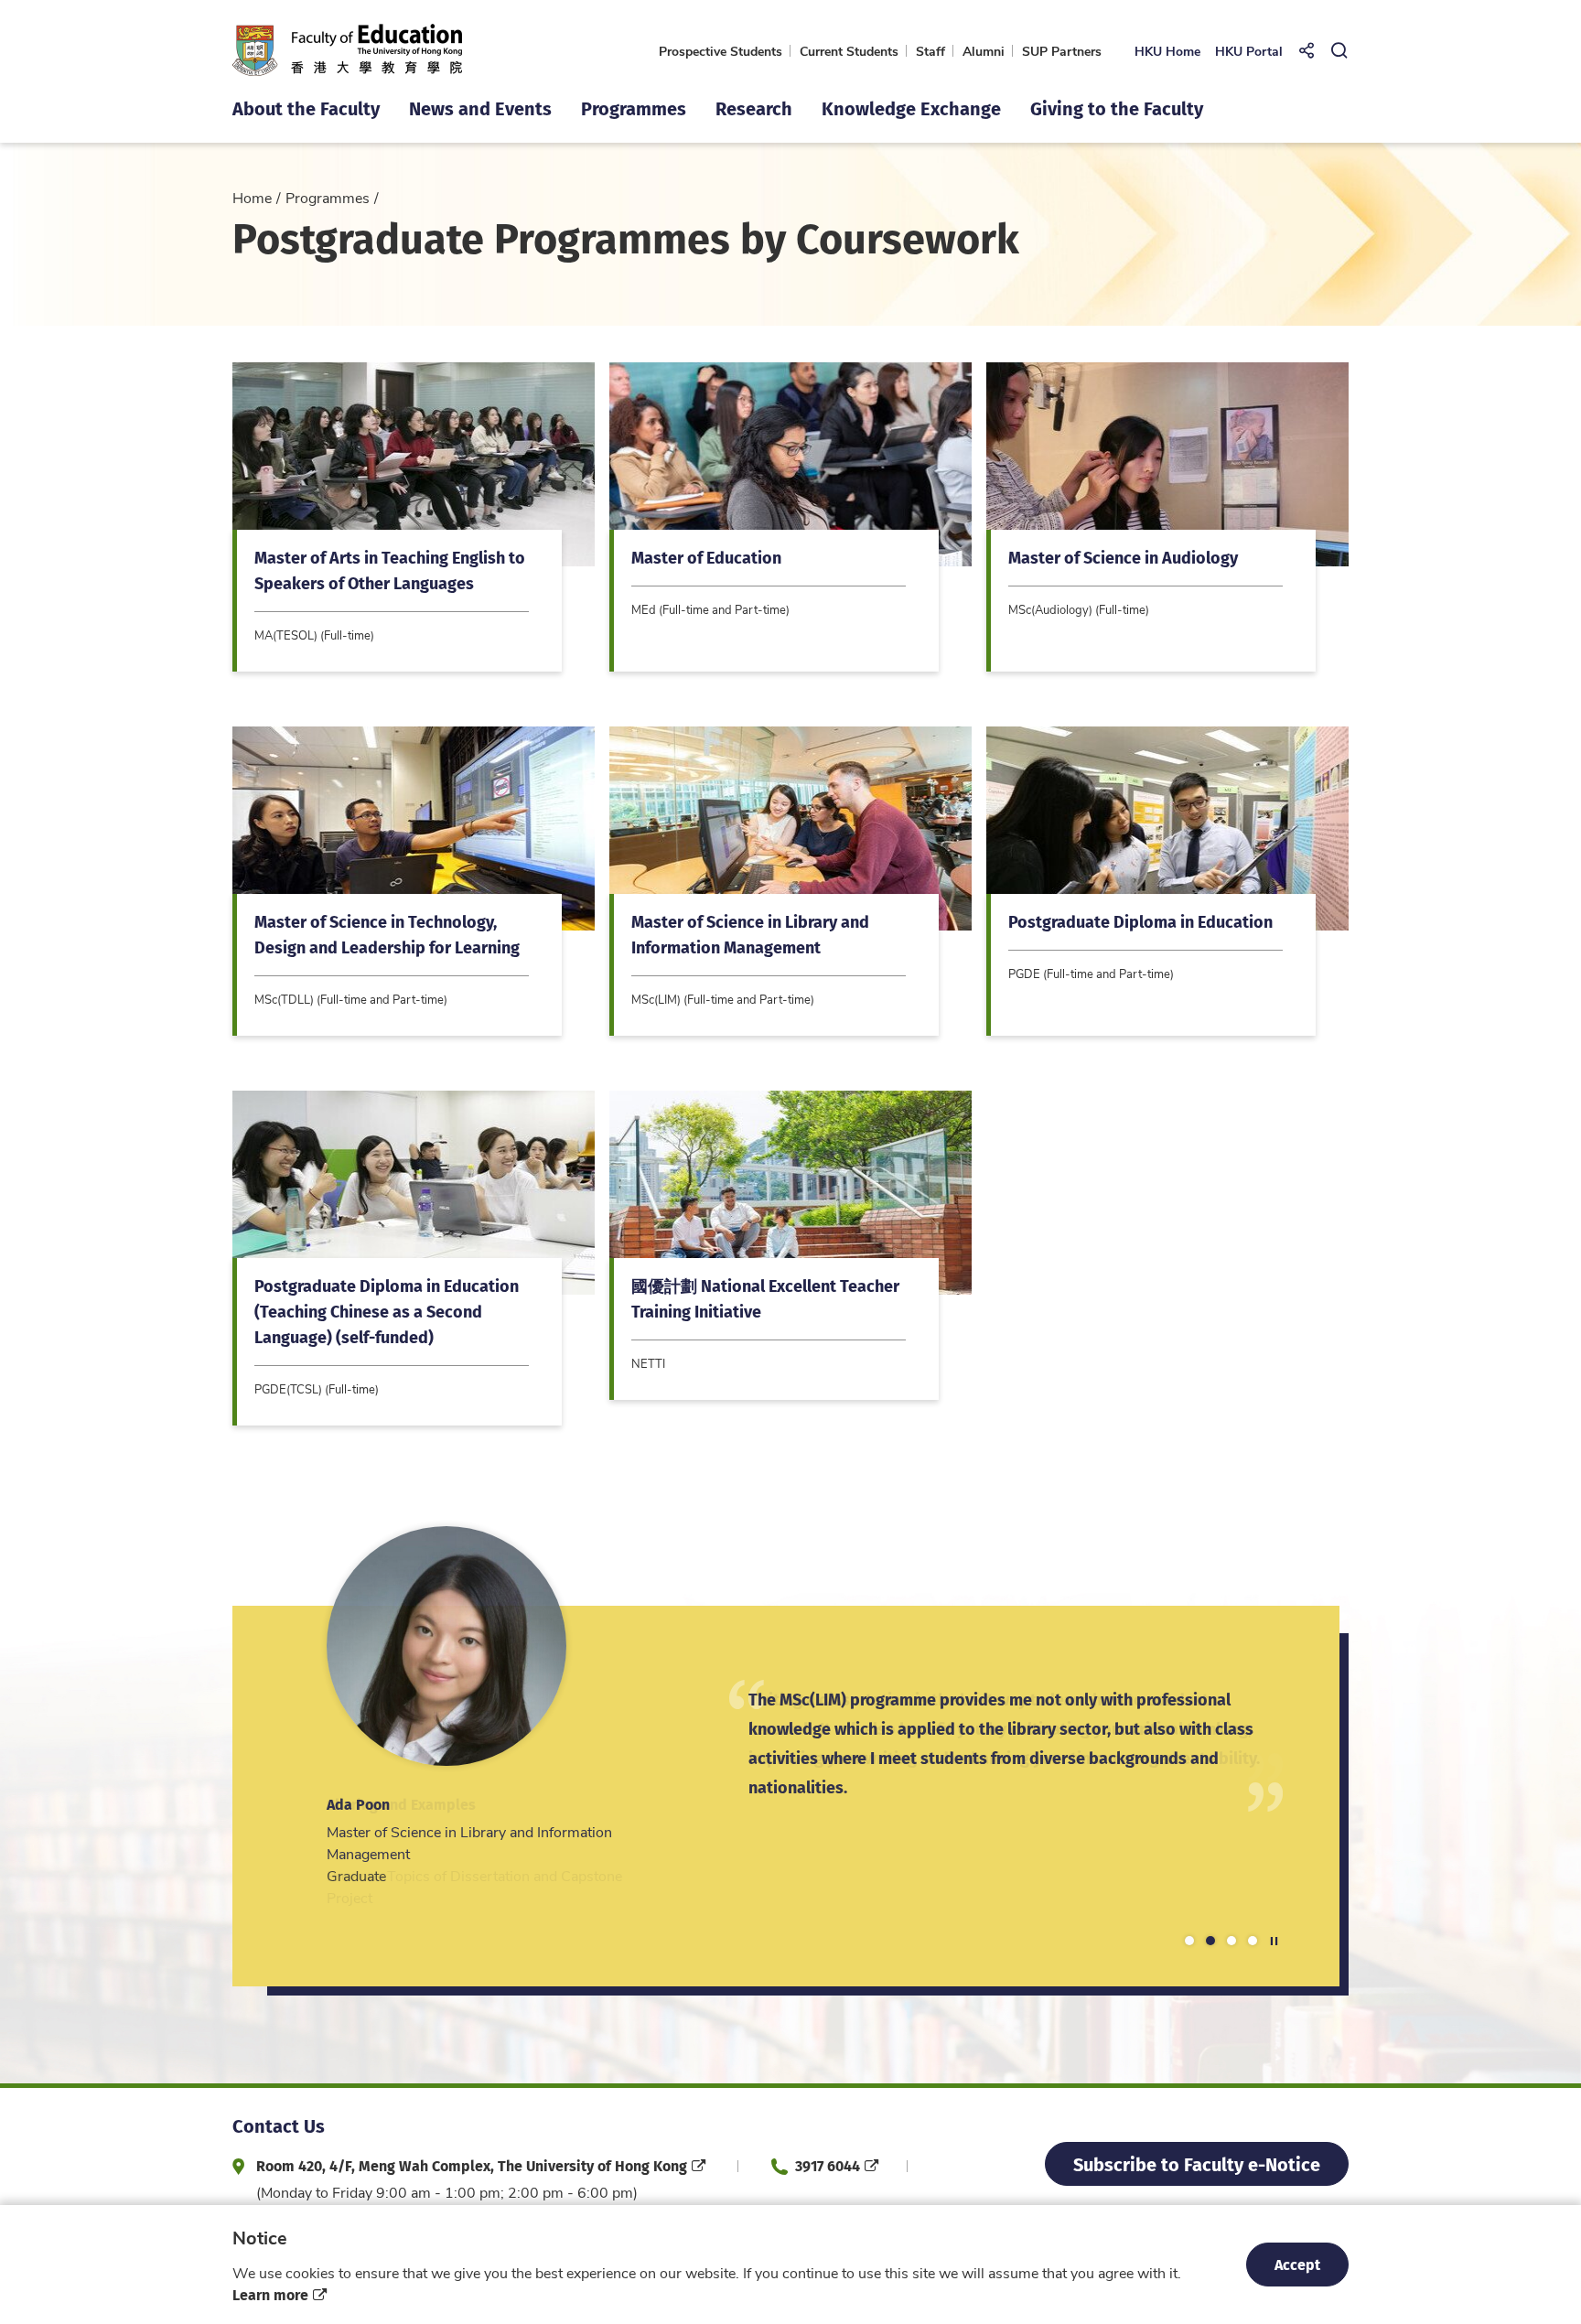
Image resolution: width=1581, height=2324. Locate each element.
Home (252, 197)
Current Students (849, 51)
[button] (1189, 1941)
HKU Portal (1249, 51)
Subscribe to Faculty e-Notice (1197, 2163)
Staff (930, 51)
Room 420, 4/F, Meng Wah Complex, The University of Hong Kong (472, 2165)
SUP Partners (1062, 51)
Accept (1297, 2264)
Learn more (270, 2294)
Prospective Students (721, 51)
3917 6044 (828, 2165)
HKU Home (1167, 51)
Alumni (984, 51)
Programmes (328, 197)
